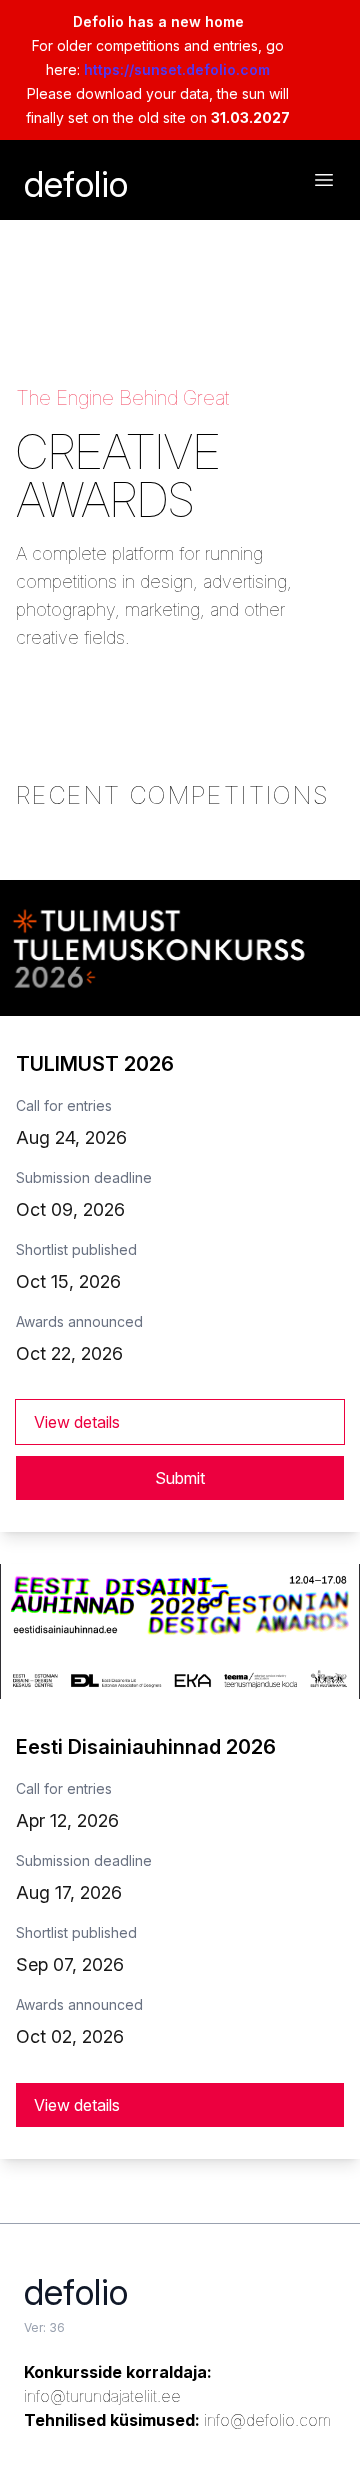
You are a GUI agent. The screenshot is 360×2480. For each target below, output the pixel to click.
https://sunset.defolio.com (177, 69)
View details (77, 1422)
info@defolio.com (267, 2420)
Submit (180, 1478)
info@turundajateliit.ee (102, 2396)
